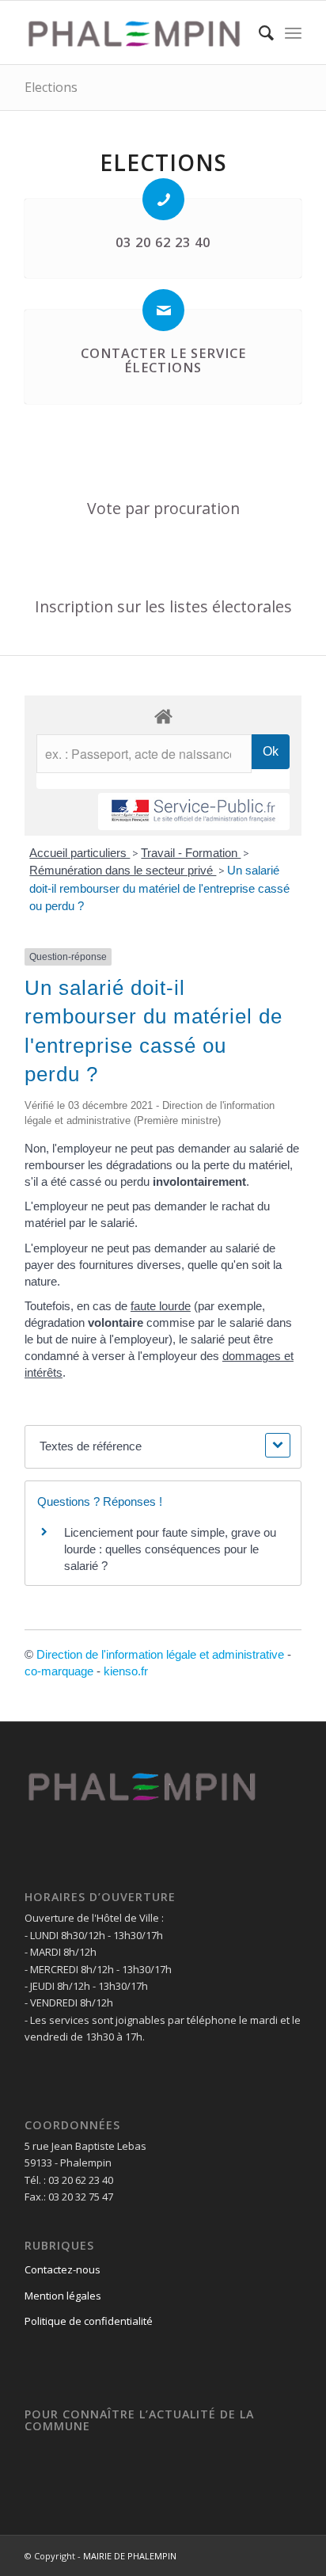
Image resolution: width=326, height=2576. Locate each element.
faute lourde (161, 1306)
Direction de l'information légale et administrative (160, 1654)
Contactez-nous (63, 2269)
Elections (51, 87)
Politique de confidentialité (89, 2321)
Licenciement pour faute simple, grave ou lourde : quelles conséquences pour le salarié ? (170, 1549)
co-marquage (59, 1671)
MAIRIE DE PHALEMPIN (130, 2556)
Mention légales (63, 2296)
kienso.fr (126, 1671)
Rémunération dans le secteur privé (123, 870)
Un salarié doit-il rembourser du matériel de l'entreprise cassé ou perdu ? (159, 888)
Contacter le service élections (163, 360)
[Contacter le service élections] (163, 310)
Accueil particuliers (80, 853)
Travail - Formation (191, 853)
